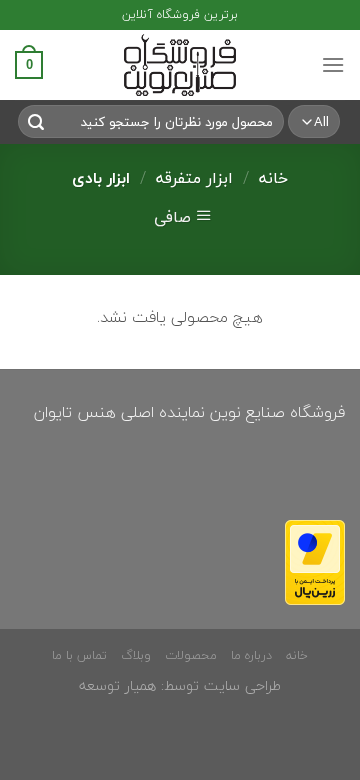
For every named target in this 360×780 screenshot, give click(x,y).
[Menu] (333, 64)
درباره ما (251, 655)
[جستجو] (36, 122)
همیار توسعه (117, 685)
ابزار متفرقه (194, 178)
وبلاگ (136, 655)
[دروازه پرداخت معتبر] (315, 560)
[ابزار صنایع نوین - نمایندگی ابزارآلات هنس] (180, 65)
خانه (273, 178)
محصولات (191, 655)
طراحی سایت (242, 685)
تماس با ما (79, 655)
